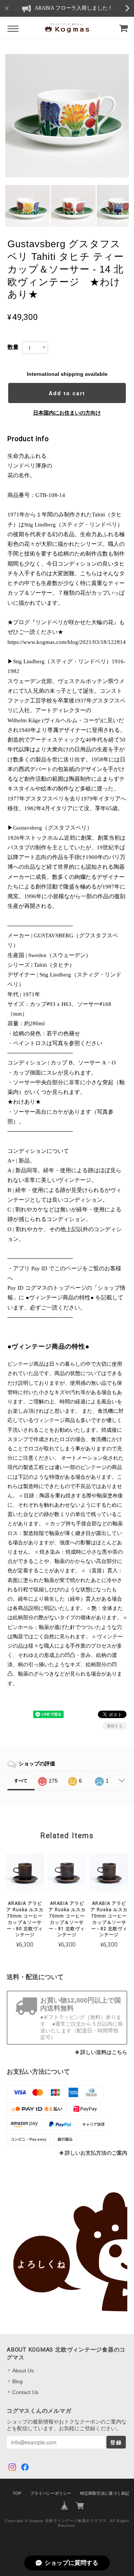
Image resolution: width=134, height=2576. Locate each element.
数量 (13, 347)
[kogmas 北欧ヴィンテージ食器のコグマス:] (67, 2252)
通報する (115, 1726)
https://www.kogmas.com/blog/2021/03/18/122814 (67, 642)
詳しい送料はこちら (104, 2052)
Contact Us (25, 2392)
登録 (116, 2442)
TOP (17, 2493)
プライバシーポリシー (51, 2493)
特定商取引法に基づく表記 (105, 2493)
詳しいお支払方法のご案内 (96, 2153)
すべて (21, 1781)
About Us (23, 2371)
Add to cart (67, 393)
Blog (17, 2381)
